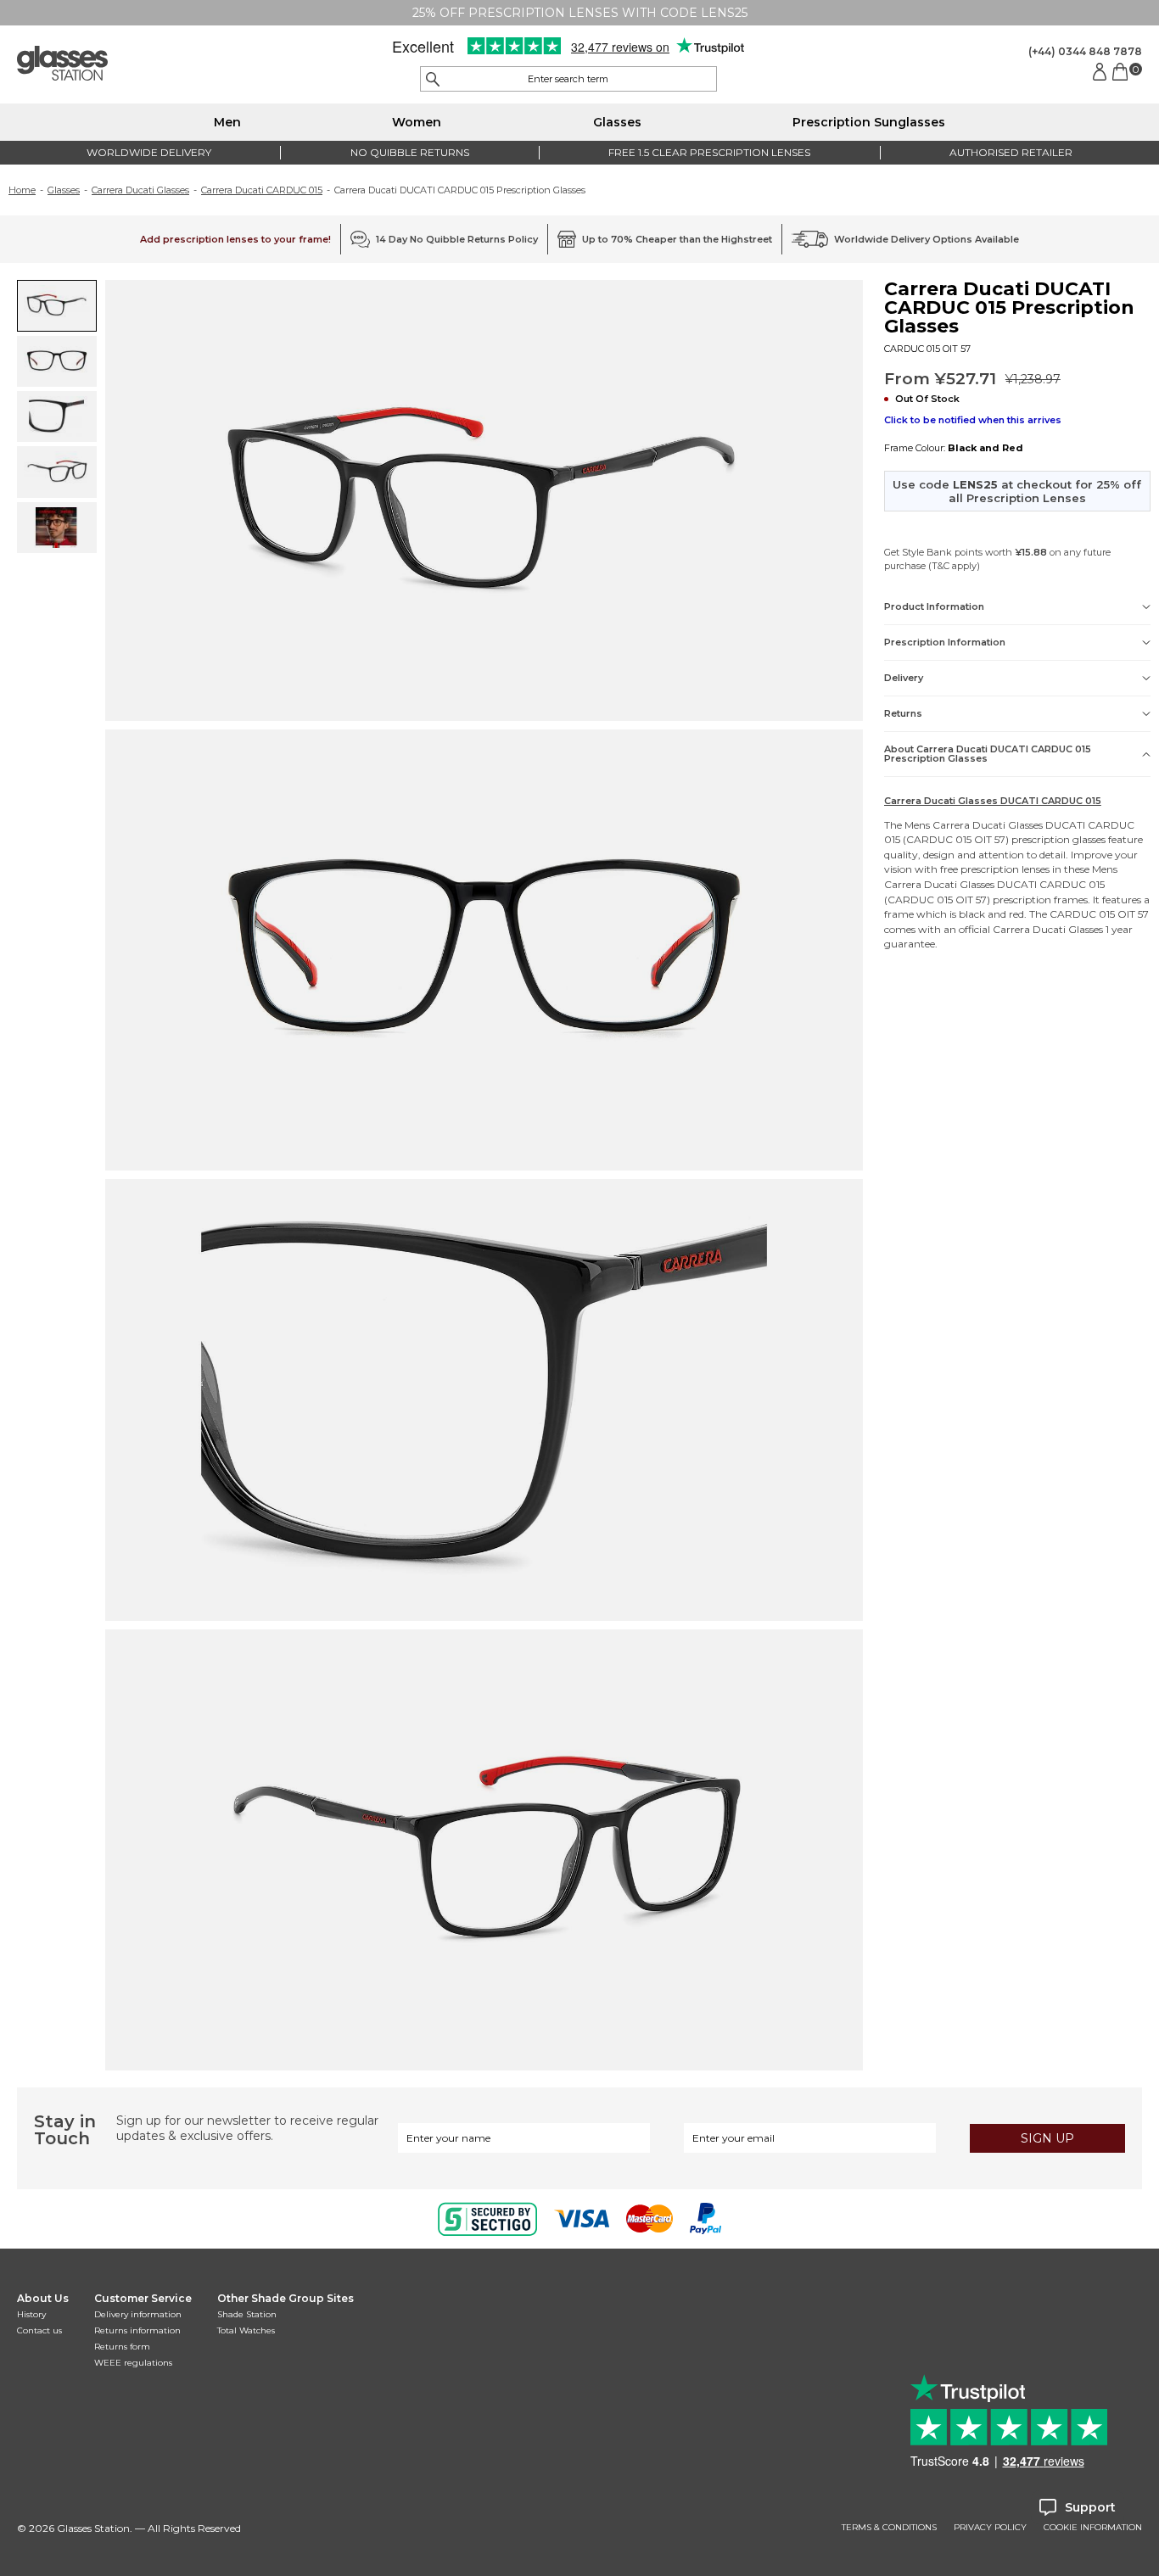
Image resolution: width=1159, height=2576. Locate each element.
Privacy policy (990, 2528)
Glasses (617, 122)
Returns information (137, 2330)
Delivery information (138, 2314)
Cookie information (1093, 2528)
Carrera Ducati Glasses (140, 190)
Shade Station (247, 2314)
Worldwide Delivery (149, 152)
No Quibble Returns (410, 152)
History (31, 2314)
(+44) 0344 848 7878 (1085, 51)
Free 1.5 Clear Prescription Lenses (709, 152)
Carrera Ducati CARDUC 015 (262, 190)
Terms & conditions (889, 2528)
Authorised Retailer (1011, 152)
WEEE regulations (133, 2363)
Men (227, 122)
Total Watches (246, 2330)
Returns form (122, 2347)
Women (417, 122)
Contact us (39, 2330)
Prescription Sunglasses (869, 122)
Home (22, 190)
